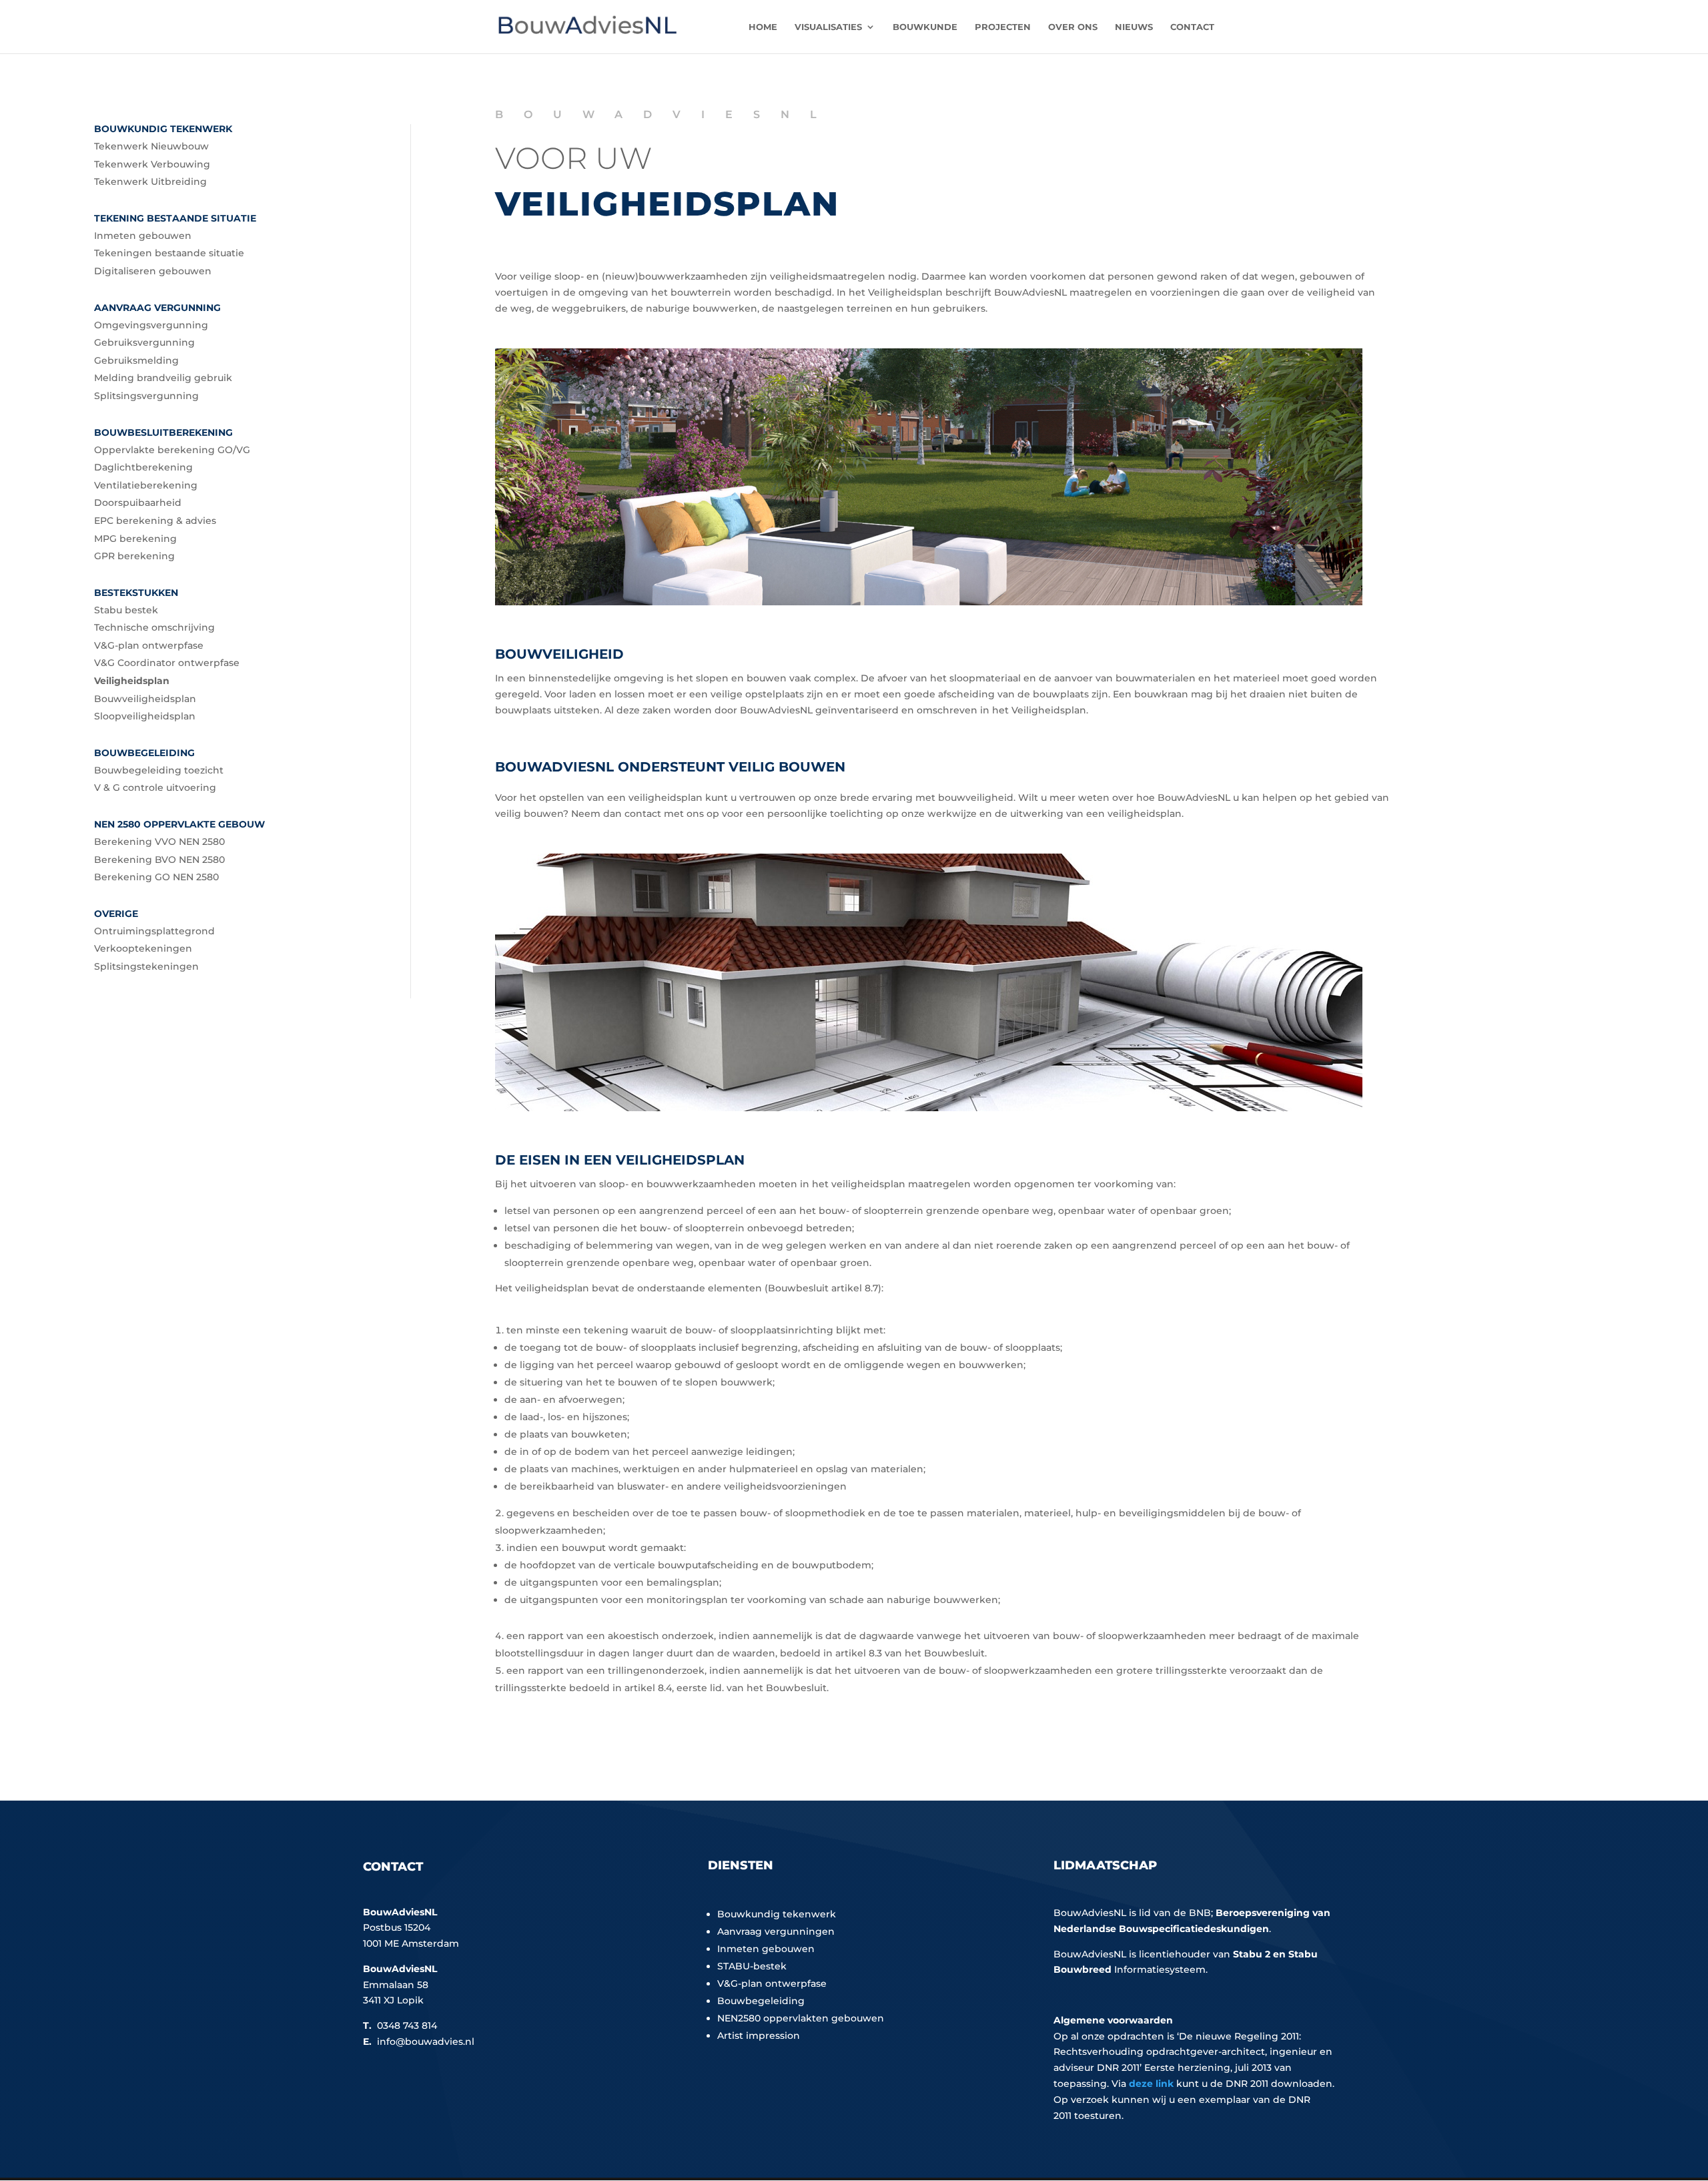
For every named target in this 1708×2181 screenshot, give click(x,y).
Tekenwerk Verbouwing (152, 164)
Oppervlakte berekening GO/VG (172, 450)
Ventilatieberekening (146, 485)
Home (763, 27)
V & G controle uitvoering (155, 788)
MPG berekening (135, 539)
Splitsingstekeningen (146, 966)
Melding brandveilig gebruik (163, 378)
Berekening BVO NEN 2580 (159, 860)
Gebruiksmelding (136, 360)
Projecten (1003, 27)
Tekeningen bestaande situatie (169, 253)
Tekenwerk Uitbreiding (150, 182)
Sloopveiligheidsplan (145, 716)
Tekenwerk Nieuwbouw (151, 146)
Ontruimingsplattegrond (154, 931)
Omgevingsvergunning (151, 325)
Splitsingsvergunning (146, 396)
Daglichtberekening (143, 467)
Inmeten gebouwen (143, 236)
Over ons (1073, 27)
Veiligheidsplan (132, 681)
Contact (1192, 27)
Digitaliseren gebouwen (153, 271)
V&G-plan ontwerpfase (149, 645)
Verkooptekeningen (143, 948)
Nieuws (1134, 27)
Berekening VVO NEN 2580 (159, 842)
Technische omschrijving (154, 627)
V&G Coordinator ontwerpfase (167, 663)
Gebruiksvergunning (144, 342)
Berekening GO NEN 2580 (156, 877)
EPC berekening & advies (155, 521)
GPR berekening (134, 556)
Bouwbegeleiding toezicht (159, 770)
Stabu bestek (126, 610)
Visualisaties (828, 27)
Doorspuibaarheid (138, 503)
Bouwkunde (925, 27)
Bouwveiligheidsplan (145, 699)
